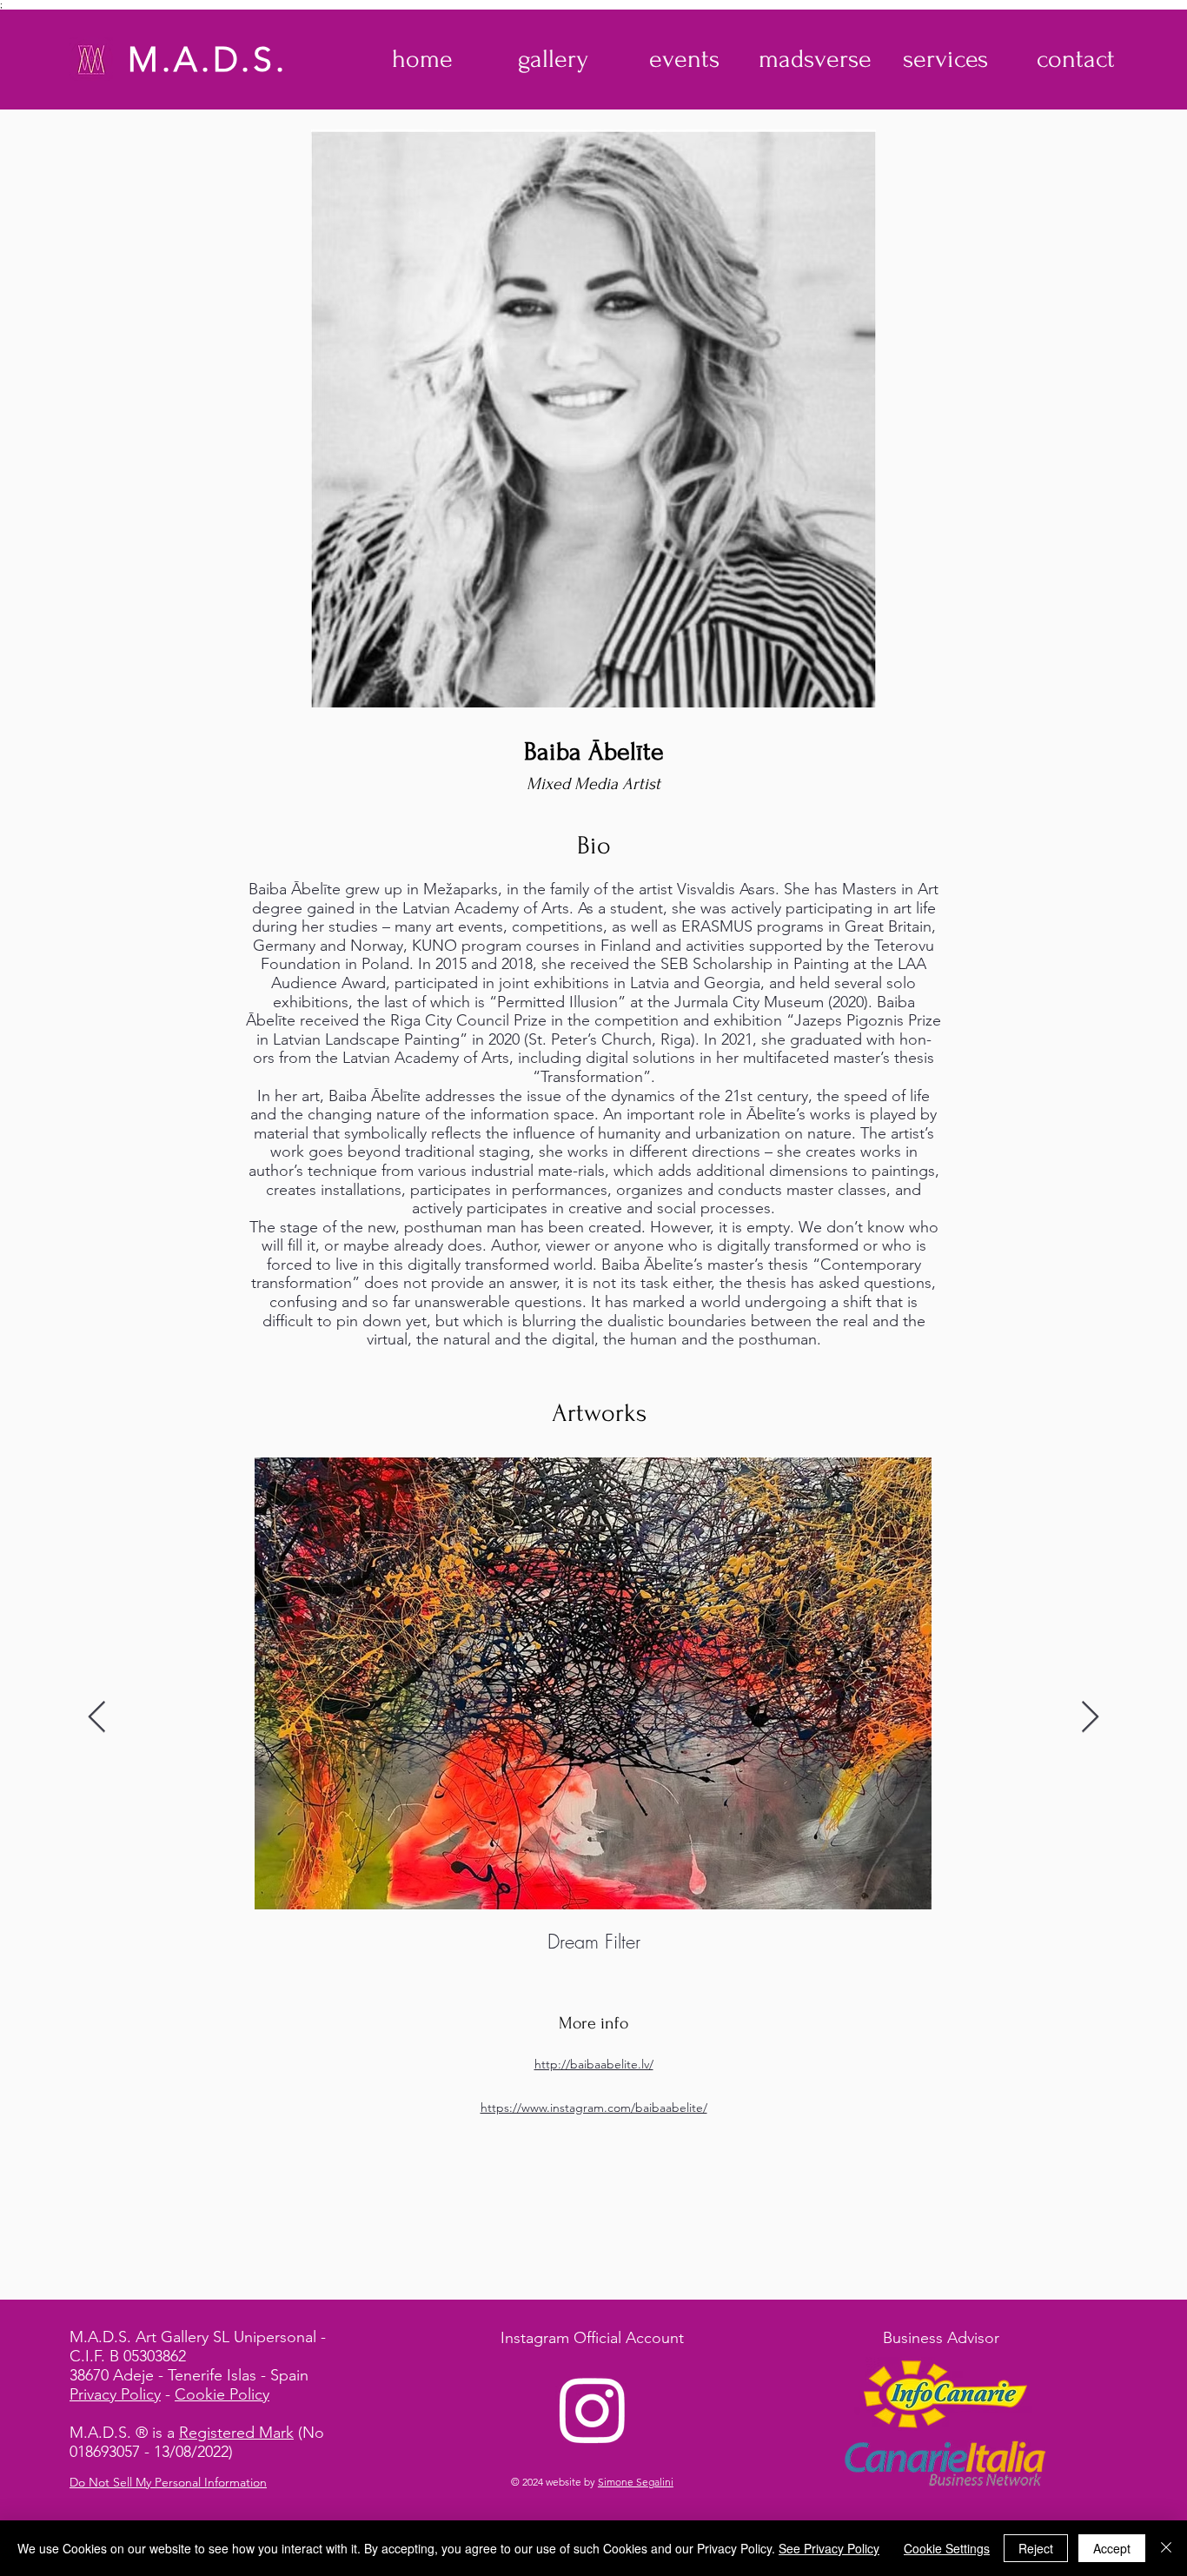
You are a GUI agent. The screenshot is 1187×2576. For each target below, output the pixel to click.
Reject (1036, 2548)
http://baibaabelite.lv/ (594, 2064)
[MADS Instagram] (593, 2409)
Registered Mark (236, 2433)
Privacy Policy (115, 2394)
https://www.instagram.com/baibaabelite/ (594, 2108)
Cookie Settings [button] (947, 2548)
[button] (553, 59)
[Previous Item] (97, 1718)
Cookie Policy (222, 2394)
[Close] (1166, 2548)
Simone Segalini (636, 2482)
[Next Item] (1090, 1718)
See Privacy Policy (829, 2548)
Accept (1112, 2548)
